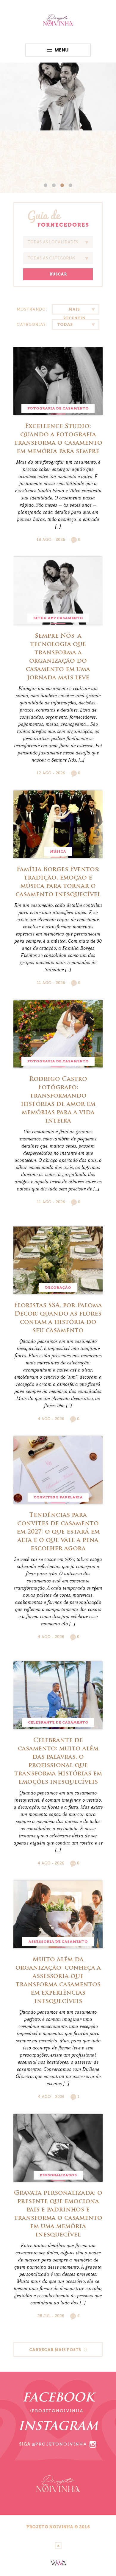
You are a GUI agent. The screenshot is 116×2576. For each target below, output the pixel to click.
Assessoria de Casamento (58, 1942)
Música (58, 852)
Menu (62, 50)
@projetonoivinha (59, 2444)
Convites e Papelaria (58, 1497)
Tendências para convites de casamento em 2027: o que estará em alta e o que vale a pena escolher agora (58, 1532)
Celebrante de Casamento (58, 1722)
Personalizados (58, 2175)
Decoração (58, 1288)
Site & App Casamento (58, 618)
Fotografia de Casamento (58, 408)
